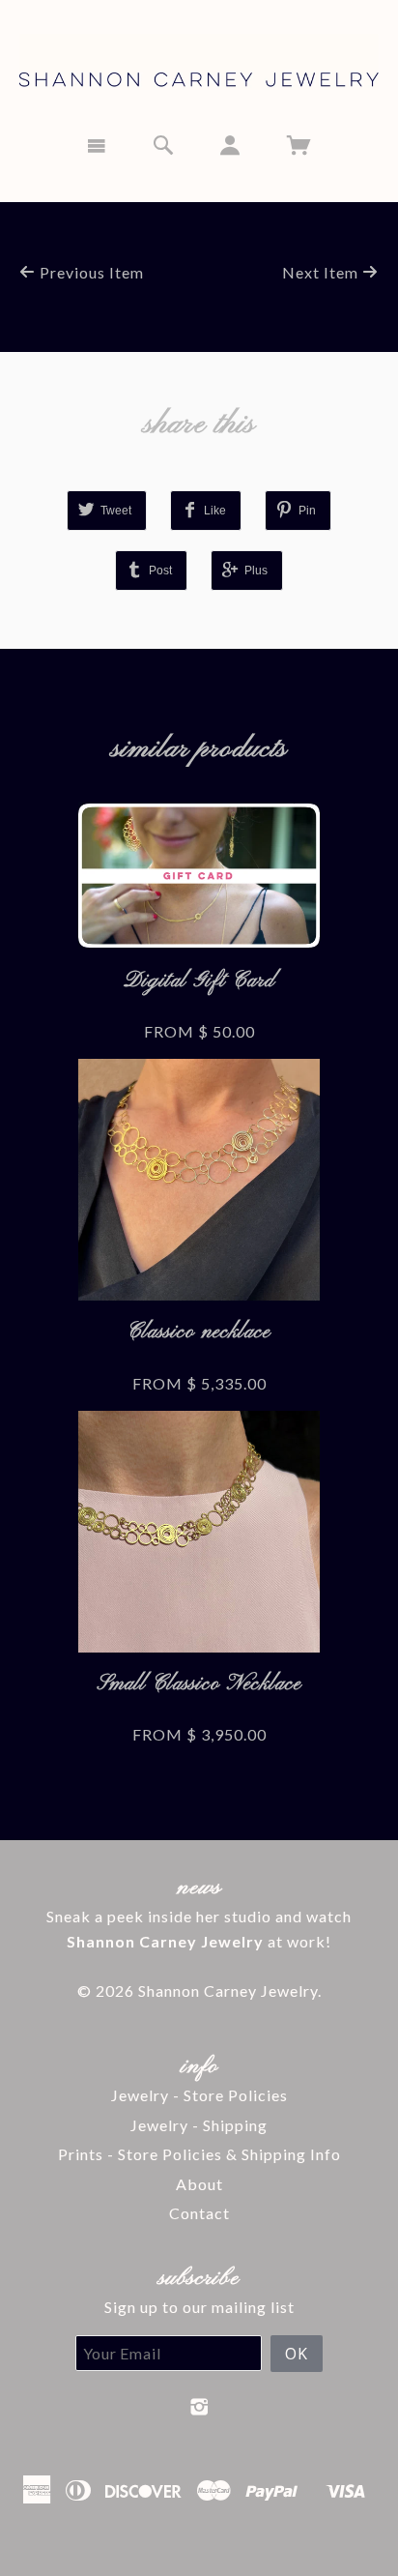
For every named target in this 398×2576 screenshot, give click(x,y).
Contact (199, 2213)
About (199, 2184)
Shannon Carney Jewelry (228, 1991)
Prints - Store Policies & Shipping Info (199, 2154)
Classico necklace (199, 1332)
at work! (199, 1941)
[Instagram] (199, 2407)
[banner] (199, 59)
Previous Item (90, 272)
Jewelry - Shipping (199, 2125)
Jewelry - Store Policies (199, 2095)
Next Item (322, 272)
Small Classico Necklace (199, 1684)
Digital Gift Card (199, 981)
